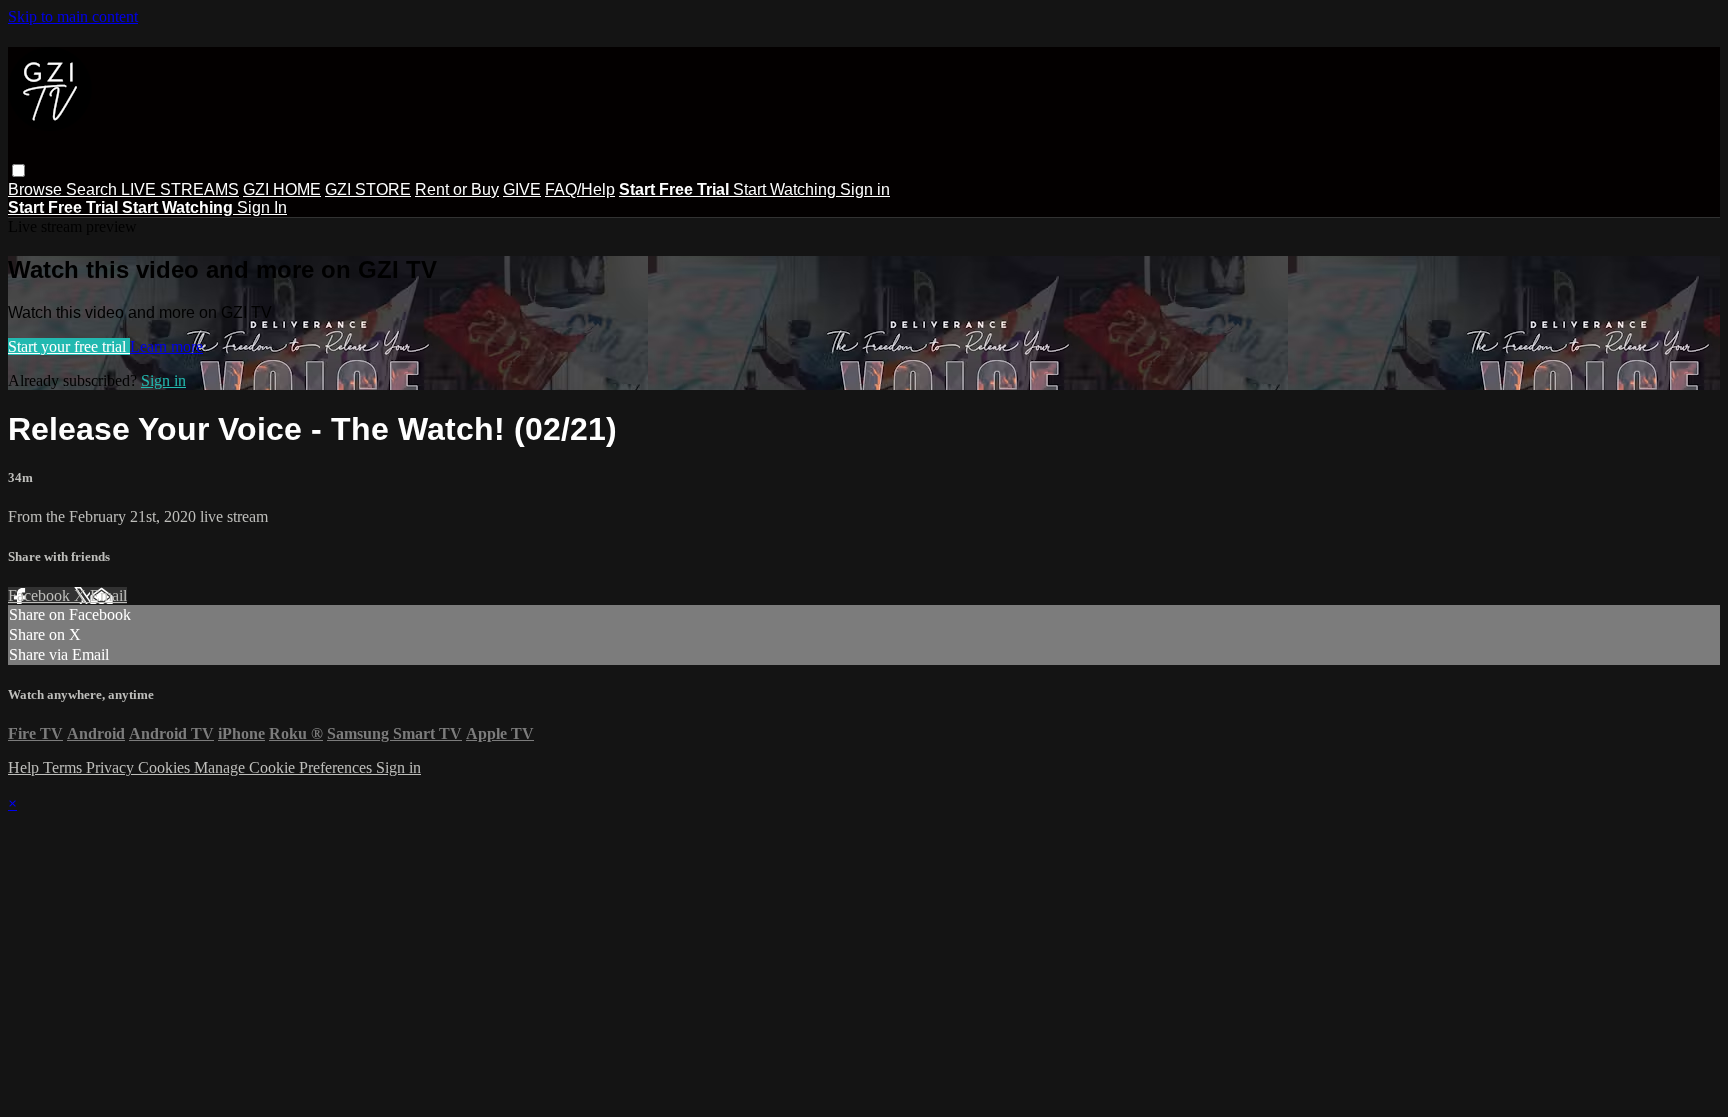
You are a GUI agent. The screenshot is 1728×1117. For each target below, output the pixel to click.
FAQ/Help (580, 189)
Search (93, 189)
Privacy (112, 767)
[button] (18, 170)
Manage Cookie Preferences (285, 767)
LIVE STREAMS (180, 189)
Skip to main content (73, 16)
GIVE (522, 189)
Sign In (262, 207)
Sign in (865, 189)
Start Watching (786, 189)
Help (25, 767)
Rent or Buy (457, 189)
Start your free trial (69, 346)
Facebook (41, 595)
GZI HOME (282, 189)
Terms (64, 767)
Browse (37, 189)
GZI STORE (368, 189)
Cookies (166, 767)
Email (108, 595)
